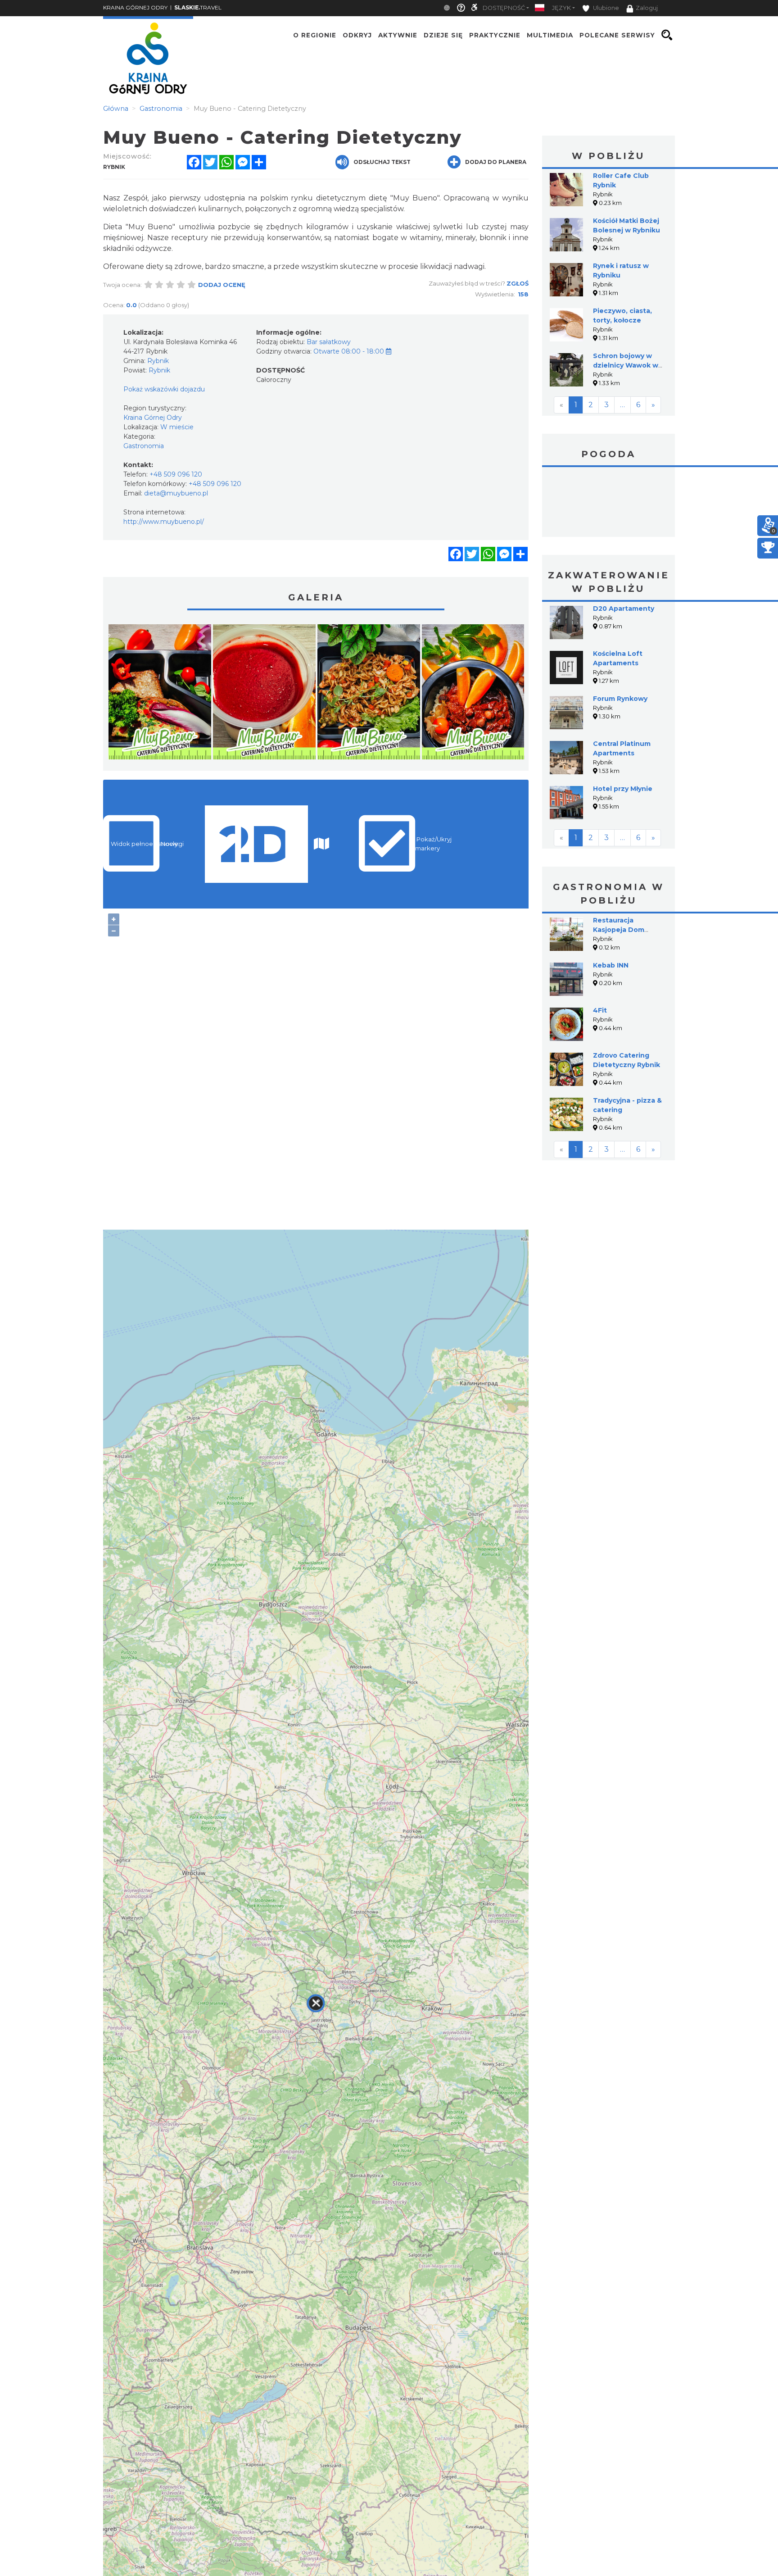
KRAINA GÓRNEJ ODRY (135, 7)
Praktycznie (495, 35)
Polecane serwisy (617, 35)
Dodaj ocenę (222, 285)
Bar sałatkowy (329, 342)
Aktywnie (398, 35)
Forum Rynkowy (620, 699)
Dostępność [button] (504, 8)
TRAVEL (198, 7)
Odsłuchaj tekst (382, 162)
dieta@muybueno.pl (176, 493)
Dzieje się (443, 35)
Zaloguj (647, 8)
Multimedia (550, 35)
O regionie (315, 35)
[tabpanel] (160, 694)
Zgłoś (518, 283)
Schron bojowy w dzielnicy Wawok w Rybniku (626, 365)
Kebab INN (611, 965)
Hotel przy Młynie (623, 789)
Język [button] (561, 8)
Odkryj (357, 35)
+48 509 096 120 (176, 474)
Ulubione (605, 8)
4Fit (600, 1010)
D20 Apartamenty (624, 609)
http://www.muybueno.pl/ (164, 522)
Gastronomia (144, 446)
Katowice (608, 503)
